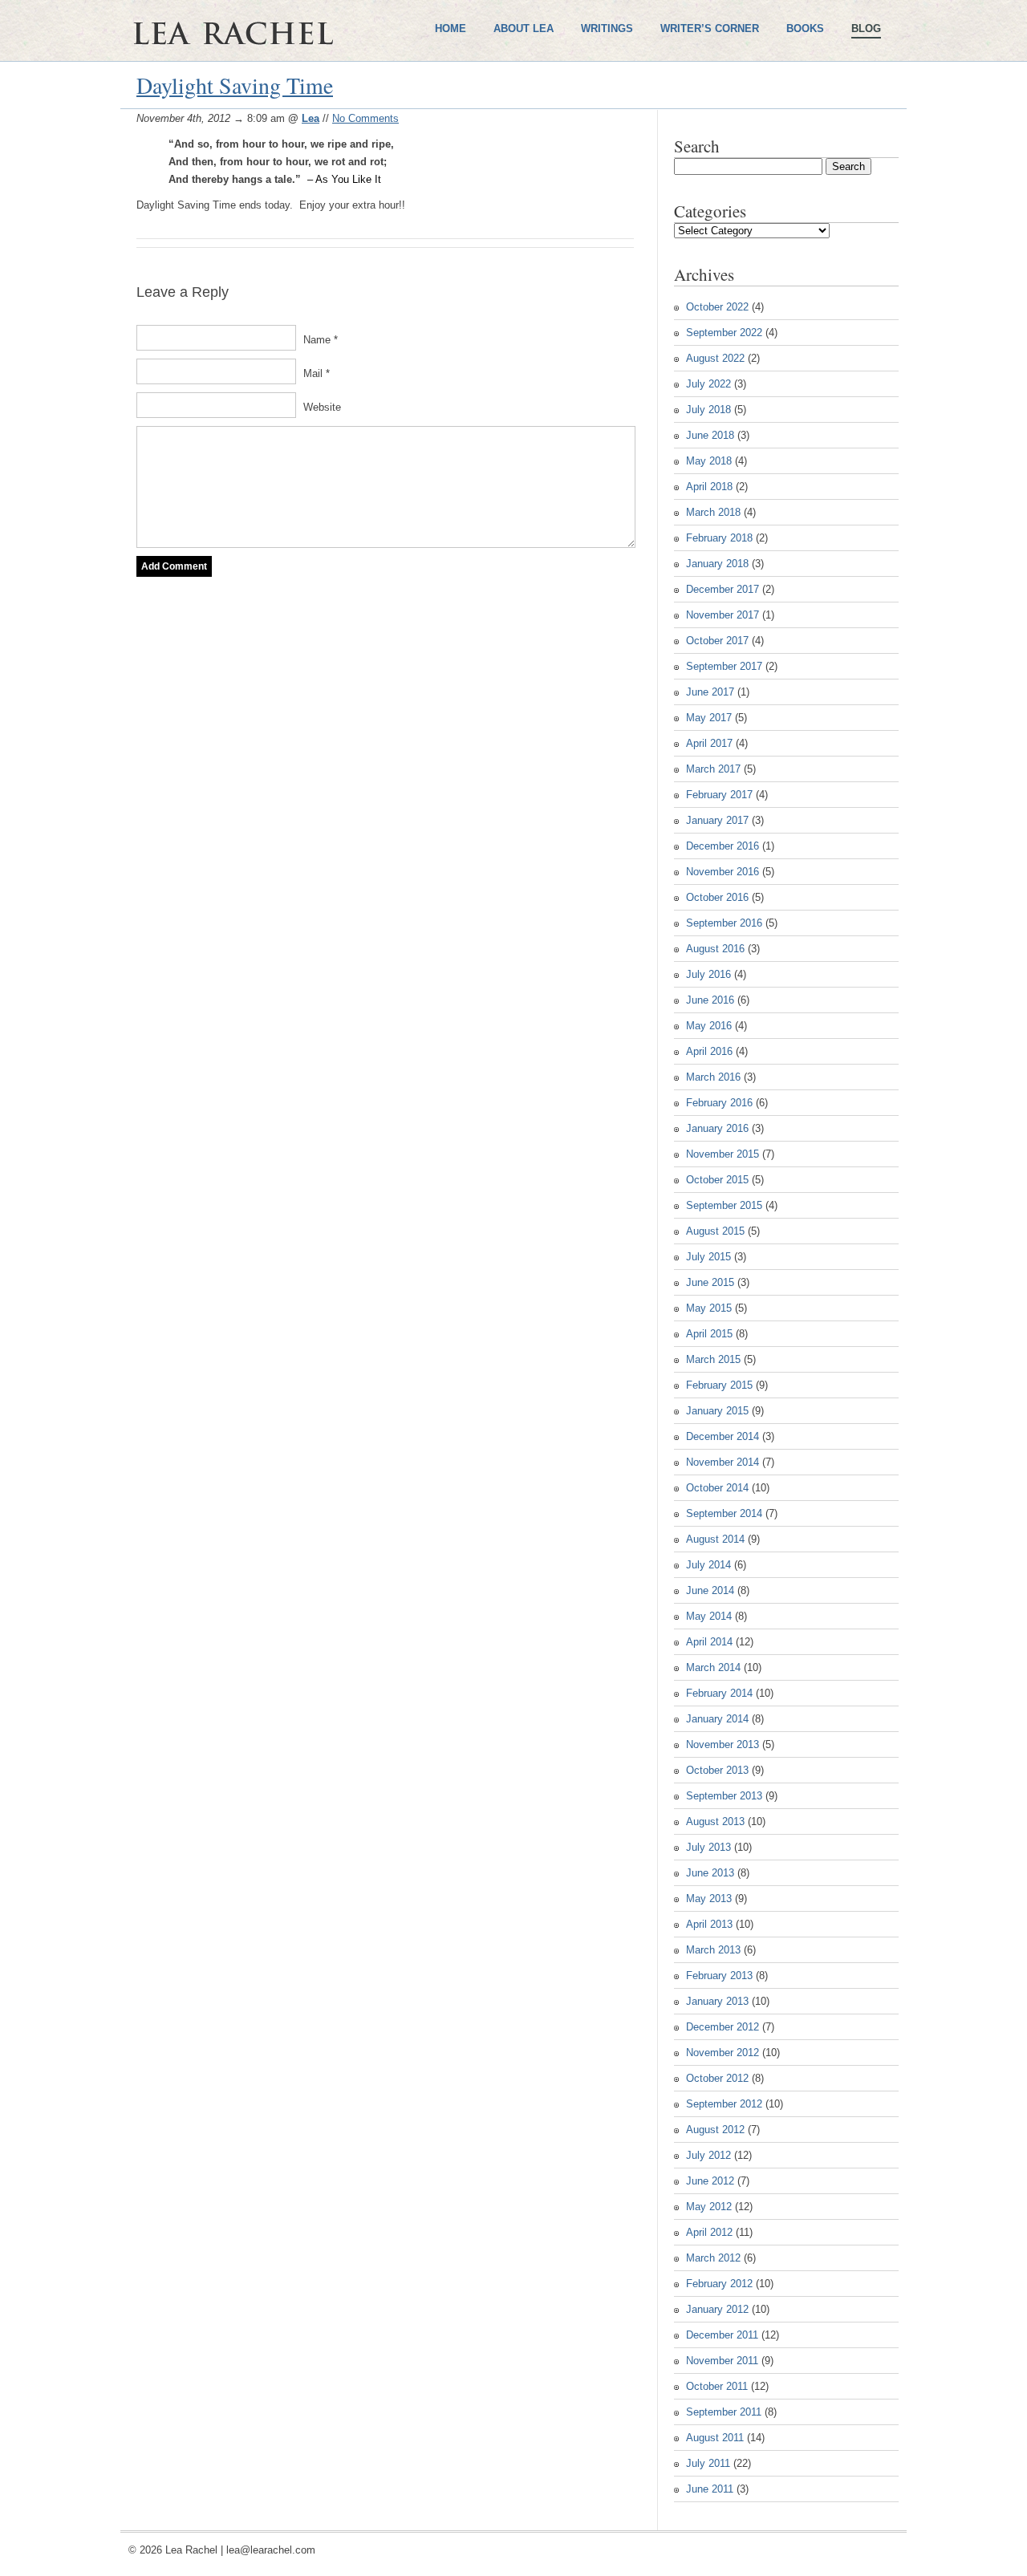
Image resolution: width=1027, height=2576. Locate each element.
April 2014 (709, 1642)
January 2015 (717, 1411)
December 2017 (723, 589)
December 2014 (723, 1436)
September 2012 (724, 2104)
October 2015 (717, 1180)
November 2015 (723, 1154)
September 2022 (724, 333)
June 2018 (710, 435)
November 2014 (723, 1462)
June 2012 (710, 2181)
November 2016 (723, 872)
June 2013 (710, 1873)
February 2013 (719, 1976)
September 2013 (724, 1796)
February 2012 (719, 2284)
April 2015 (709, 1334)
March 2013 (713, 1950)
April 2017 (709, 743)
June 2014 (710, 1590)
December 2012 (723, 2027)
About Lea (524, 28)
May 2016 (709, 1026)
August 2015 (715, 1231)
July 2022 (708, 384)
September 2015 (724, 1205)
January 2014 (717, 1719)
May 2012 (709, 2207)
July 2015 (708, 1257)
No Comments (365, 118)
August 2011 (715, 2438)
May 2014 (709, 1616)
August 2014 (715, 1539)
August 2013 (715, 1821)
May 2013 (709, 1899)
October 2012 (717, 2078)
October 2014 (717, 1488)
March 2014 (713, 1667)
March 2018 (713, 512)
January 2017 (717, 820)
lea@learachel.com (271, 2550)
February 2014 (719, 1693)
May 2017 (709, 718)
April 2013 (709, 1924)
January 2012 (717, 2309)
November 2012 (723, 2053)
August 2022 (715, 358)
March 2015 (713, 1359)
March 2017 (713, 769)
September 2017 (724, 666)
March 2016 (713, 1077)
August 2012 (715, 2130)
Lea (311, 118)
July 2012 (708, 2155)
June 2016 (710, 1000)
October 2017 (717, 641)
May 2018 (709, 461)
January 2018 (717, 564)
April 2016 (709, 1051)
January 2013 (717, 2001)
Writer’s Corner (710, 28)
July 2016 (708, 974)
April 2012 (709, 2232)
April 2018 (709, 487)
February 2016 (719, 1103)
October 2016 (717, 897)
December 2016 (723, 846)
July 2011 (708, 2463)
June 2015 (710, 1282)
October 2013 (717, 1770)
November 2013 (723, 1744)
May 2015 (709, 1308)
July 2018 (708, 410)
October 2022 (717, 307)
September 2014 (724, 1513)
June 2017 (710, 692)
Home (451, 28)
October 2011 (717, 2386)
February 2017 (719, 795)
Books (805, 28)
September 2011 (724, 2412)
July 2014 (708, 1565)
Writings (607, 28)
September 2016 (724, 923)
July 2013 (708, 1847)
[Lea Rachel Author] (281, 87)
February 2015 (719, 1385)
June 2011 (710, 2489)
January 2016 (717, 1128)
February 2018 (719, 538)
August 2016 (715, 949)
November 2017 (723, 615)
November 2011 (722, 2361)
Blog (866, 28)
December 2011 (722, 2335)
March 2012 (713, 2258)
